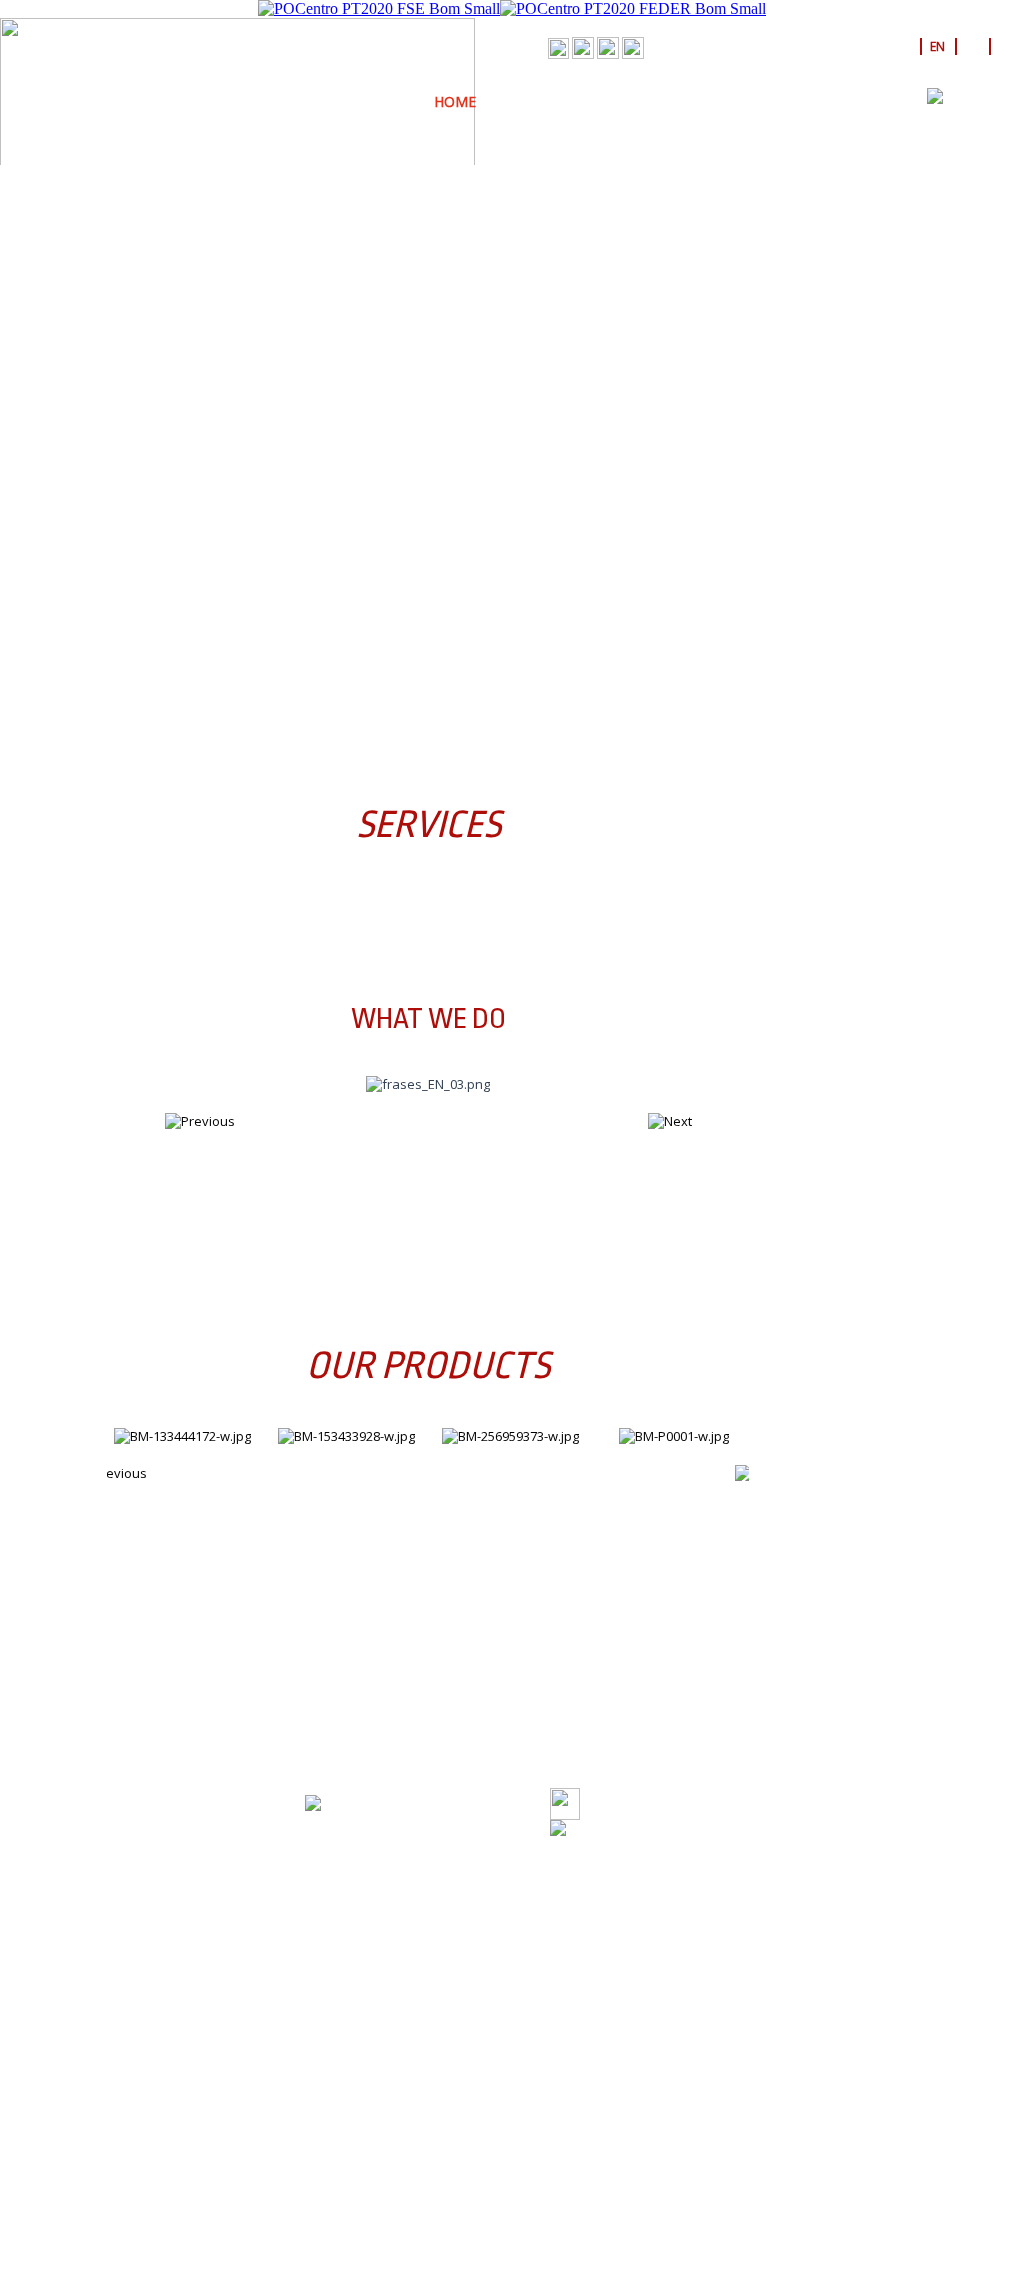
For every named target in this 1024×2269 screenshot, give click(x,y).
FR (1005, 46)
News (792, 101)
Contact (869, 101)
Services (625, 101)
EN (937, 46)
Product (714, 101)
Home (455, 101)
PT (903, 46)
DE (971, 46)
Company (535, 101)
